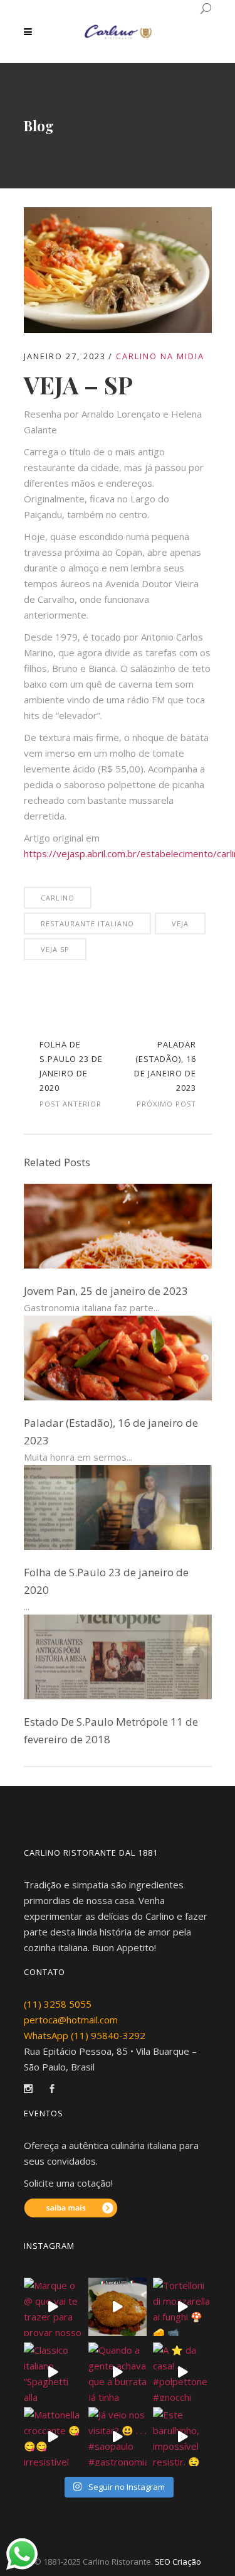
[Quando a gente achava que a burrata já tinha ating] (118, 2372)
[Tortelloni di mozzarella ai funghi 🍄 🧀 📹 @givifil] (182, 2307)
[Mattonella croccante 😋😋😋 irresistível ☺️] (53, 2436)
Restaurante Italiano (87, 923)
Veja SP (55, 949)
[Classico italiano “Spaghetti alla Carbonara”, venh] (53, 2372)
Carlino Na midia (160, 356)
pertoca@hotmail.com (71, 2020)
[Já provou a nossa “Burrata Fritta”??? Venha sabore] (118, 2307)
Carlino (58, 898)
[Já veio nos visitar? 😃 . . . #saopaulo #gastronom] (118, 2436)
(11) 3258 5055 (58, 2004)
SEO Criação (178, 2562)
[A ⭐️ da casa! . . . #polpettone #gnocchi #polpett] (182, 2372)
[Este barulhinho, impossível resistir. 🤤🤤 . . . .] (182, 2436)
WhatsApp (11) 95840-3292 (85, 2035)
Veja (180, 923)
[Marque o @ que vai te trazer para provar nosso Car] (53, 2307)
